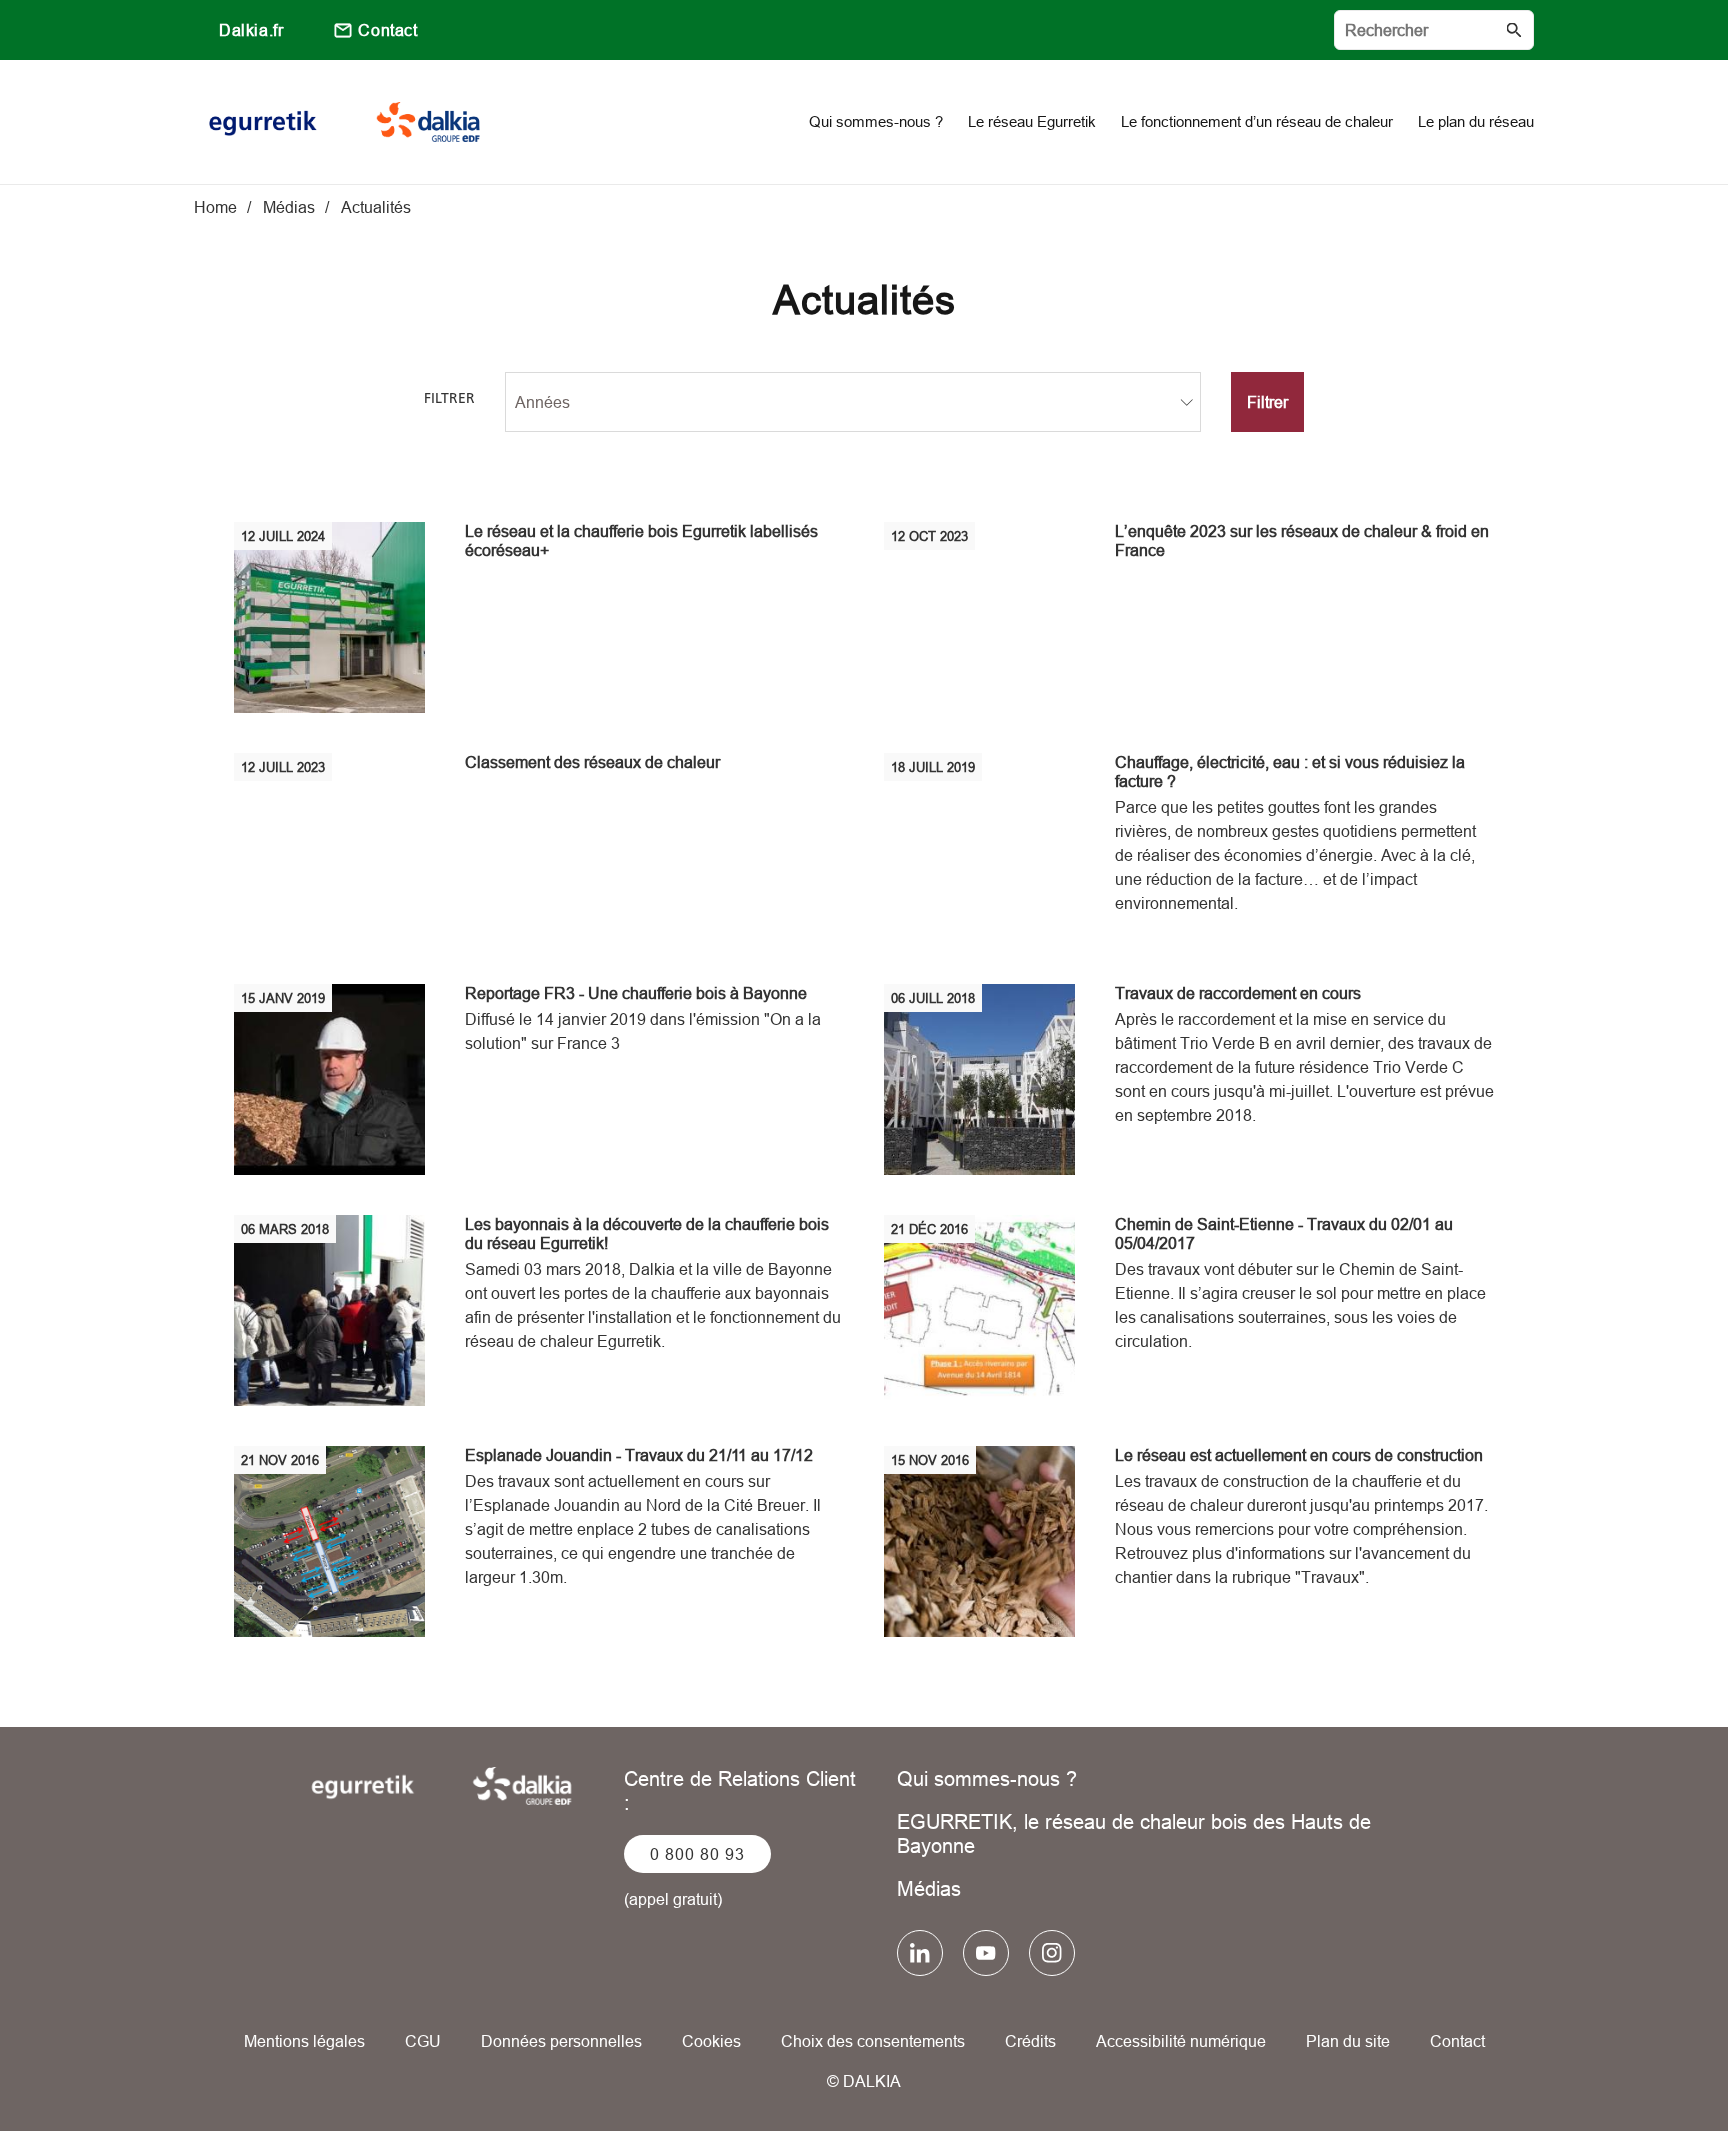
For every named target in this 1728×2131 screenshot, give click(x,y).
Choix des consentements (873, 2041)
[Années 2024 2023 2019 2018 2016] (853, 402)
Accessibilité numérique (1181, 2041)
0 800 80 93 (697, 1854)
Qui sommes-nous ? (987, 1778)
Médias (929, 1888)
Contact (387, 30)
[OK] (1514, 30)
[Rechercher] (1434, 30)
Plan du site (1348, 2041)
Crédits (1030, 2041)
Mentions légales (304, 2041)
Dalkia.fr (251, 30)
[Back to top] (1645, 2058)
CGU (423, 2041)
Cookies (711, 2041)
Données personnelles (561, 2041)
